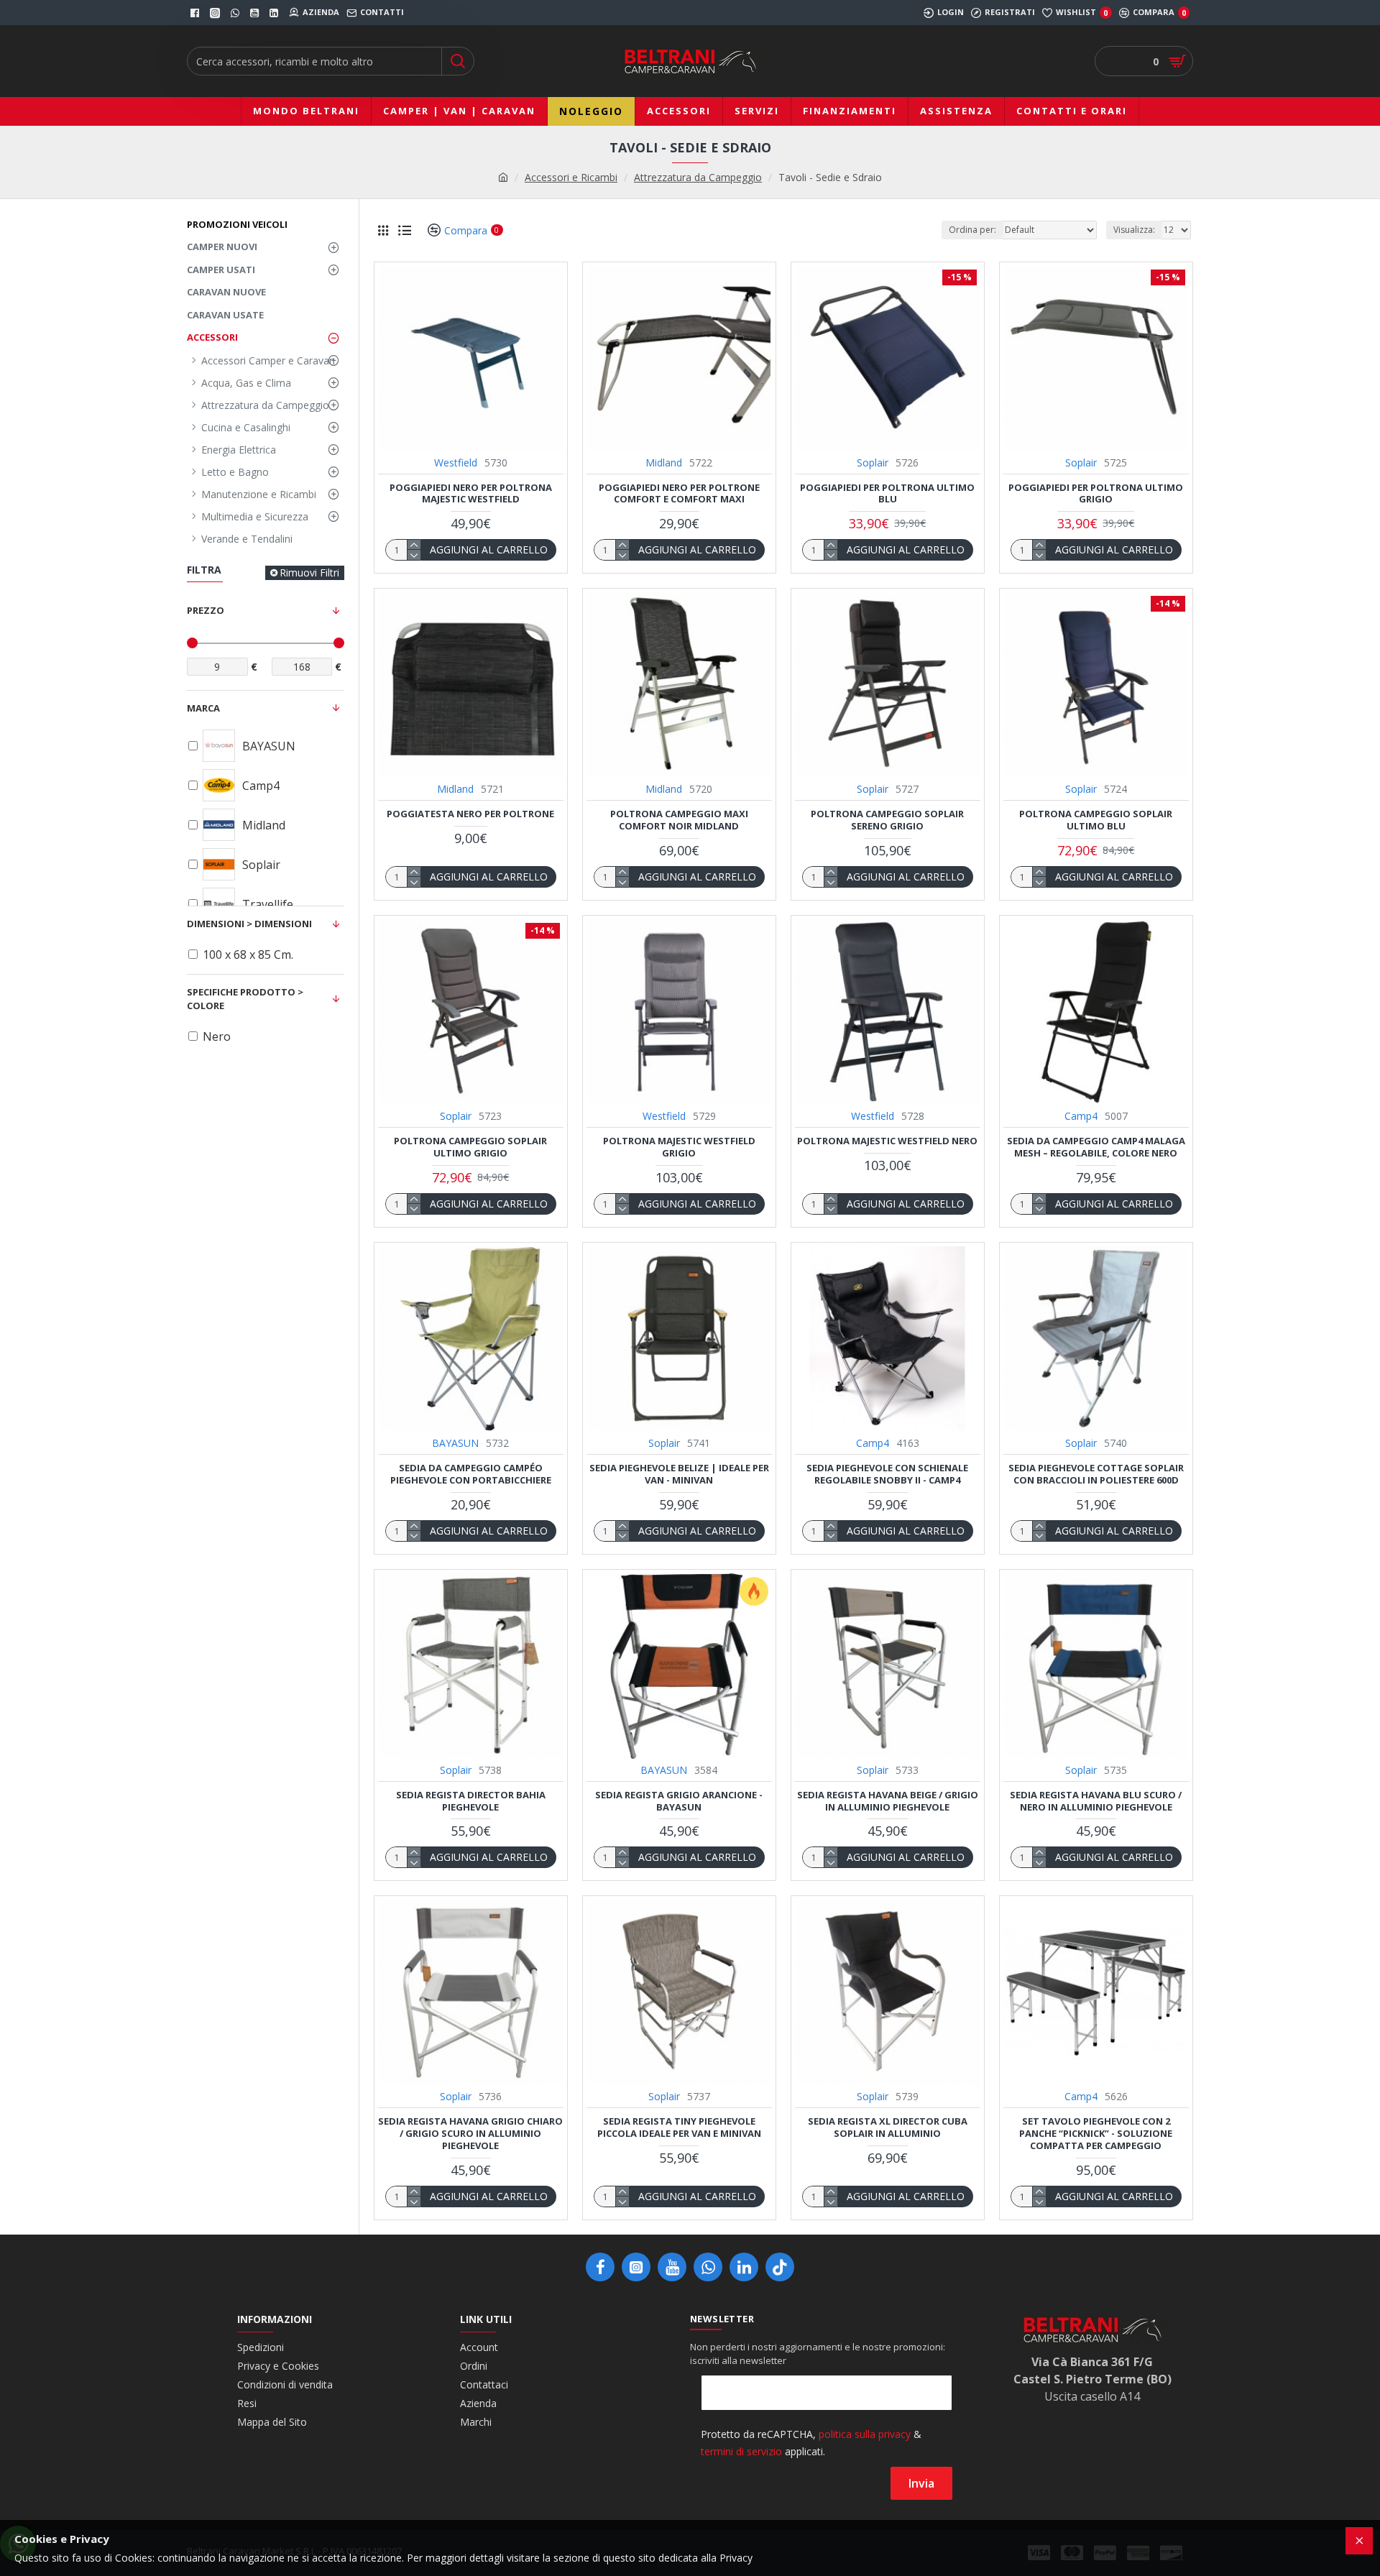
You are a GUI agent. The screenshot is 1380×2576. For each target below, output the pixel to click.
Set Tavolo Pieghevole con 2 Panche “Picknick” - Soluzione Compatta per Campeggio (1096, 2134)
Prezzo (206, 610)
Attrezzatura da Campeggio (698, 177)
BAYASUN (455, 1443)
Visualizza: (1134, 230)
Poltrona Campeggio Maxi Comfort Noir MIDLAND (679, 820)
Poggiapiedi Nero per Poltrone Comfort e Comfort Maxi (679, 494)
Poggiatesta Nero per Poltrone (470, 814)
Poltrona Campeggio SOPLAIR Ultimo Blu (1096, 820)
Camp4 (1081, 1116)
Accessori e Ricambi (571, 177)
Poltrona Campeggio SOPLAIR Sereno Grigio (887, 820)
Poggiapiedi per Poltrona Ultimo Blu (887, 494)
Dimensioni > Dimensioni (249, 924)
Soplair (873, 463)
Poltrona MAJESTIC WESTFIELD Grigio (679, 1147)
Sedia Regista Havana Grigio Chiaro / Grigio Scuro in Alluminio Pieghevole (470, 2134)
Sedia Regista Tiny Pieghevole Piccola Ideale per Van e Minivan (679, 2127)
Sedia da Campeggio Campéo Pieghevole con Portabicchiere (471, 1474)
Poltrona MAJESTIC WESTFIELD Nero (887, 1141)
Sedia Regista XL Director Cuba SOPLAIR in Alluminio (888, 2127)
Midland (664, 463)
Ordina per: (972, 230)
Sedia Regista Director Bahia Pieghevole (471, 1801)
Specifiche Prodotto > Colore (245, 999)
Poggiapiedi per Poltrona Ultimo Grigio (1096, 494)
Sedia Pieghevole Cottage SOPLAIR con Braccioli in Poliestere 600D (1096, 1474)
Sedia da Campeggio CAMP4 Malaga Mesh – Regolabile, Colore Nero (1096, 1147)
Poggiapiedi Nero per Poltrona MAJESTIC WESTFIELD (471, 494)
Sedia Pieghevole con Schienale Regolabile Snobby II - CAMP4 (887, 1474)
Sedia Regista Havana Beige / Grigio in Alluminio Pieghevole (888, 1801)
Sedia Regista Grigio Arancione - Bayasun (679, 1801)
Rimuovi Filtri (309, 572)
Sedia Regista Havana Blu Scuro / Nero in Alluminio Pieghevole (1096, 1801)
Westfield (456, 463)
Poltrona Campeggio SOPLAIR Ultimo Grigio (470, 1147)
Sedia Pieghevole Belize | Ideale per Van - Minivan (679, 1474)
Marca (203, 708)
